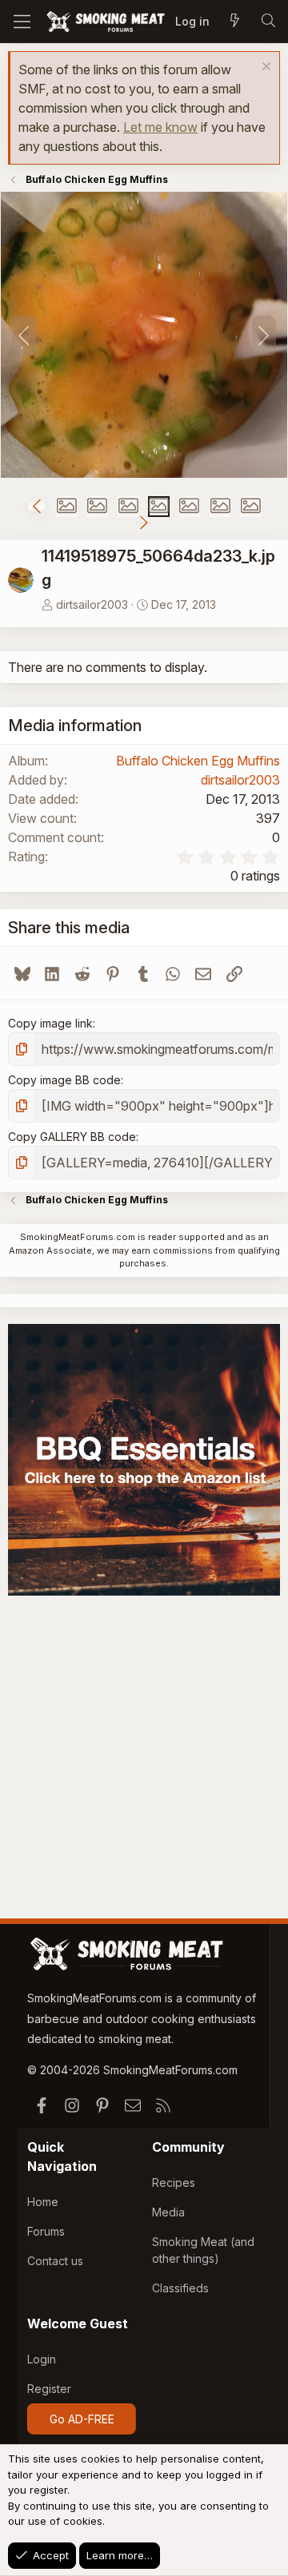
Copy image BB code (64, 1080)
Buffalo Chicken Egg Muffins (198, 761)
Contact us (55, 2261)
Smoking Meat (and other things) (203, 2250)
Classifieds (180, 2288)
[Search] (268, 22)
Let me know (160, 127)
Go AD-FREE (82, 2419)
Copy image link (50, 1023)
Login (42, 2359)
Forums (46, 2231)
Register (49, 2389)
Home (43, 2202)
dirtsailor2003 (92, 604)
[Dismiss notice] (264, 68)
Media (168, 2212)
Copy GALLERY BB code (72, 1137)
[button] (36, 507)
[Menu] (22, 22)
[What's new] (234, 22)
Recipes (174, 2182)
